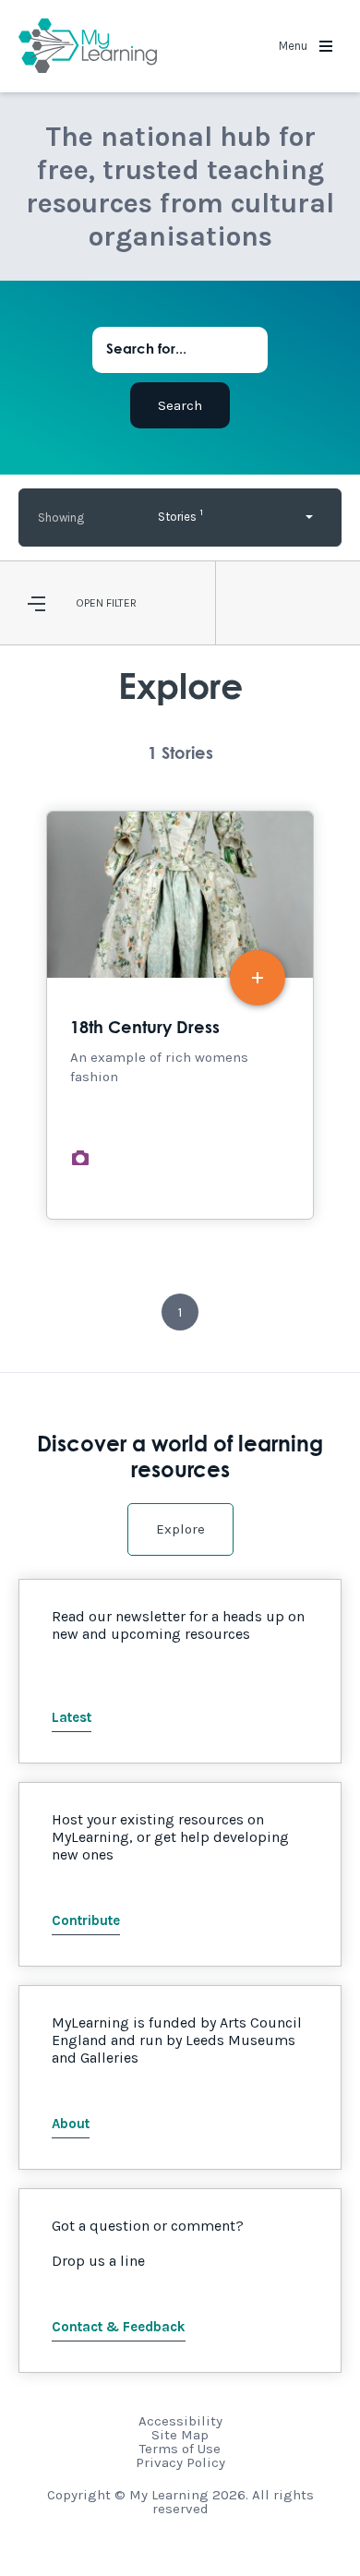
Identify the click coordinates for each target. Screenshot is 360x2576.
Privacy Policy (180, 2462)
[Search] (180, 405)
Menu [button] (294, 46)
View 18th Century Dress (180, 1015)
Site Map (180, 2435)
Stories (180, 515)
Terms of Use (180, 2449)
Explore (180, 1529)
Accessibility (180, 2421)
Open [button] (90, 603)
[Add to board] (258, 978)
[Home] (88, 46)
